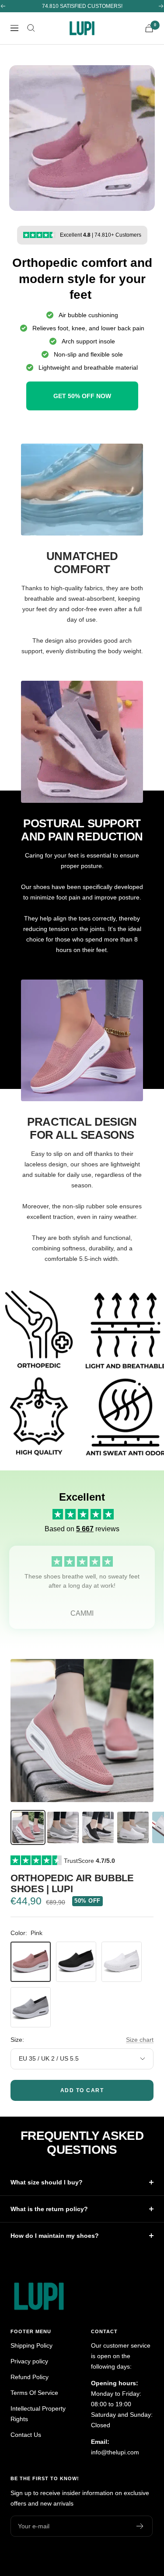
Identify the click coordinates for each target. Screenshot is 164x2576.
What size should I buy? (47, 2182)
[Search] (31, 28)
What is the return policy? (49, 2209)
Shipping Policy (31, 2345)
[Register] (140, 2526)
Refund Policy (30, 2377)
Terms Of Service (34, 2393)
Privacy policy (29, 2361)
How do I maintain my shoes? (55, 2236)
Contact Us (26, 2435)
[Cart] (149, 28)
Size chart (140, 2040)
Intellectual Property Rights (38, 2414)
